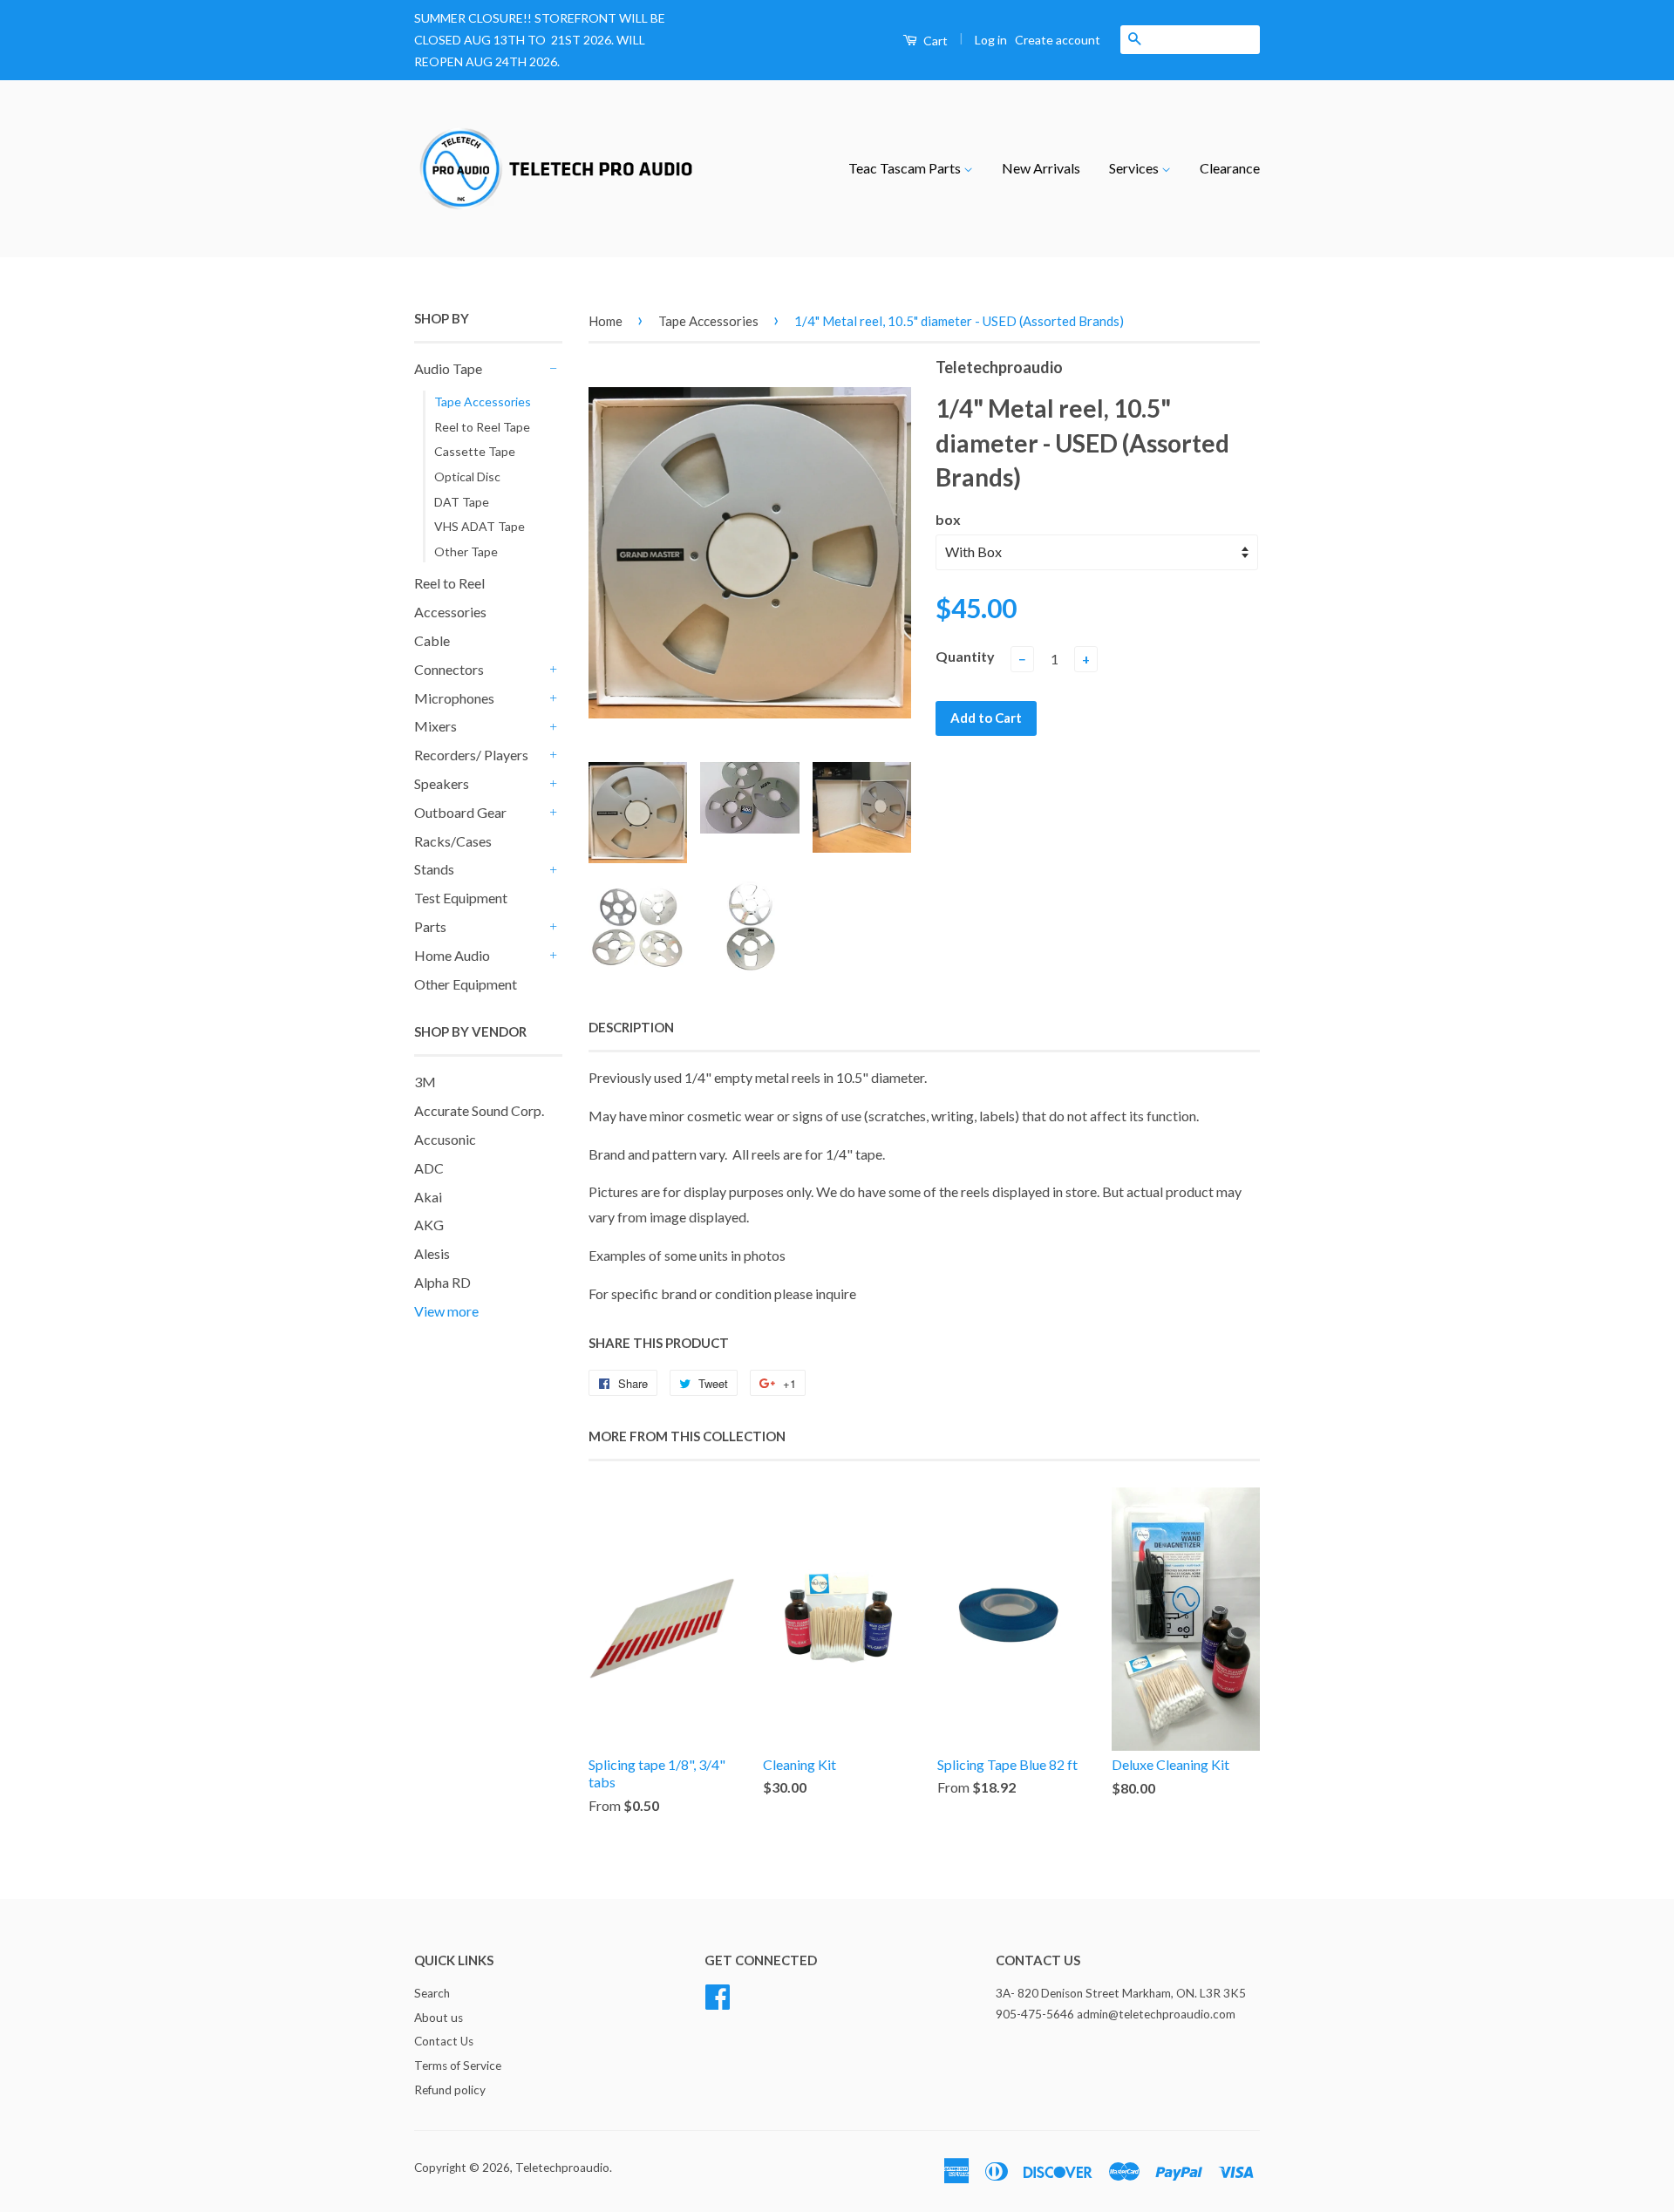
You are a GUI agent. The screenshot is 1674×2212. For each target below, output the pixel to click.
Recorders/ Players (471, 755)
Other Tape (466, 551)
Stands (434, 869)
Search (432, 1993)
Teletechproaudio (562, 2168)
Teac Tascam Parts (906, 168)
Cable (432, 640)
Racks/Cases (453, 841)
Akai (428, 1197)
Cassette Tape (475, 451)
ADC (429, 1168)
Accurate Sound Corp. (479, 1110)
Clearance (1230, 168)
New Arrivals (1041, 168)
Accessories (450, 612)
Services (1135, 168)
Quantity (965, 656)
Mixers (436, 726)
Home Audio (452, 955)
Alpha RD (442, 1282)
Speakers (442, 783)
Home (606, 321)
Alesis (432, 1253)
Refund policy (450, 2090)
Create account (1058, 40)
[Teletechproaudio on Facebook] (718, 1994)
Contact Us (444, 2041)
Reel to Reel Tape (482, 427)
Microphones (454, 698)
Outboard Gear (460, 812)
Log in (991, 40)
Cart (934, 41)
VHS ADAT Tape (480, 526)
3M (425, 1082)
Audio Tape (448, 368)
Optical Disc (467, 476)
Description (631, 1027)
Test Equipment (461, 898)
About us (439, 2018)
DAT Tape (462, 502)
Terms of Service (458, 2066)
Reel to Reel (449, 583)
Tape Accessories (483, 402)
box (948, 519)
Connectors (449, 669)
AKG (429, 1225)
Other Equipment (466, 984)
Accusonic (445, 1139)
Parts (430, 926)
